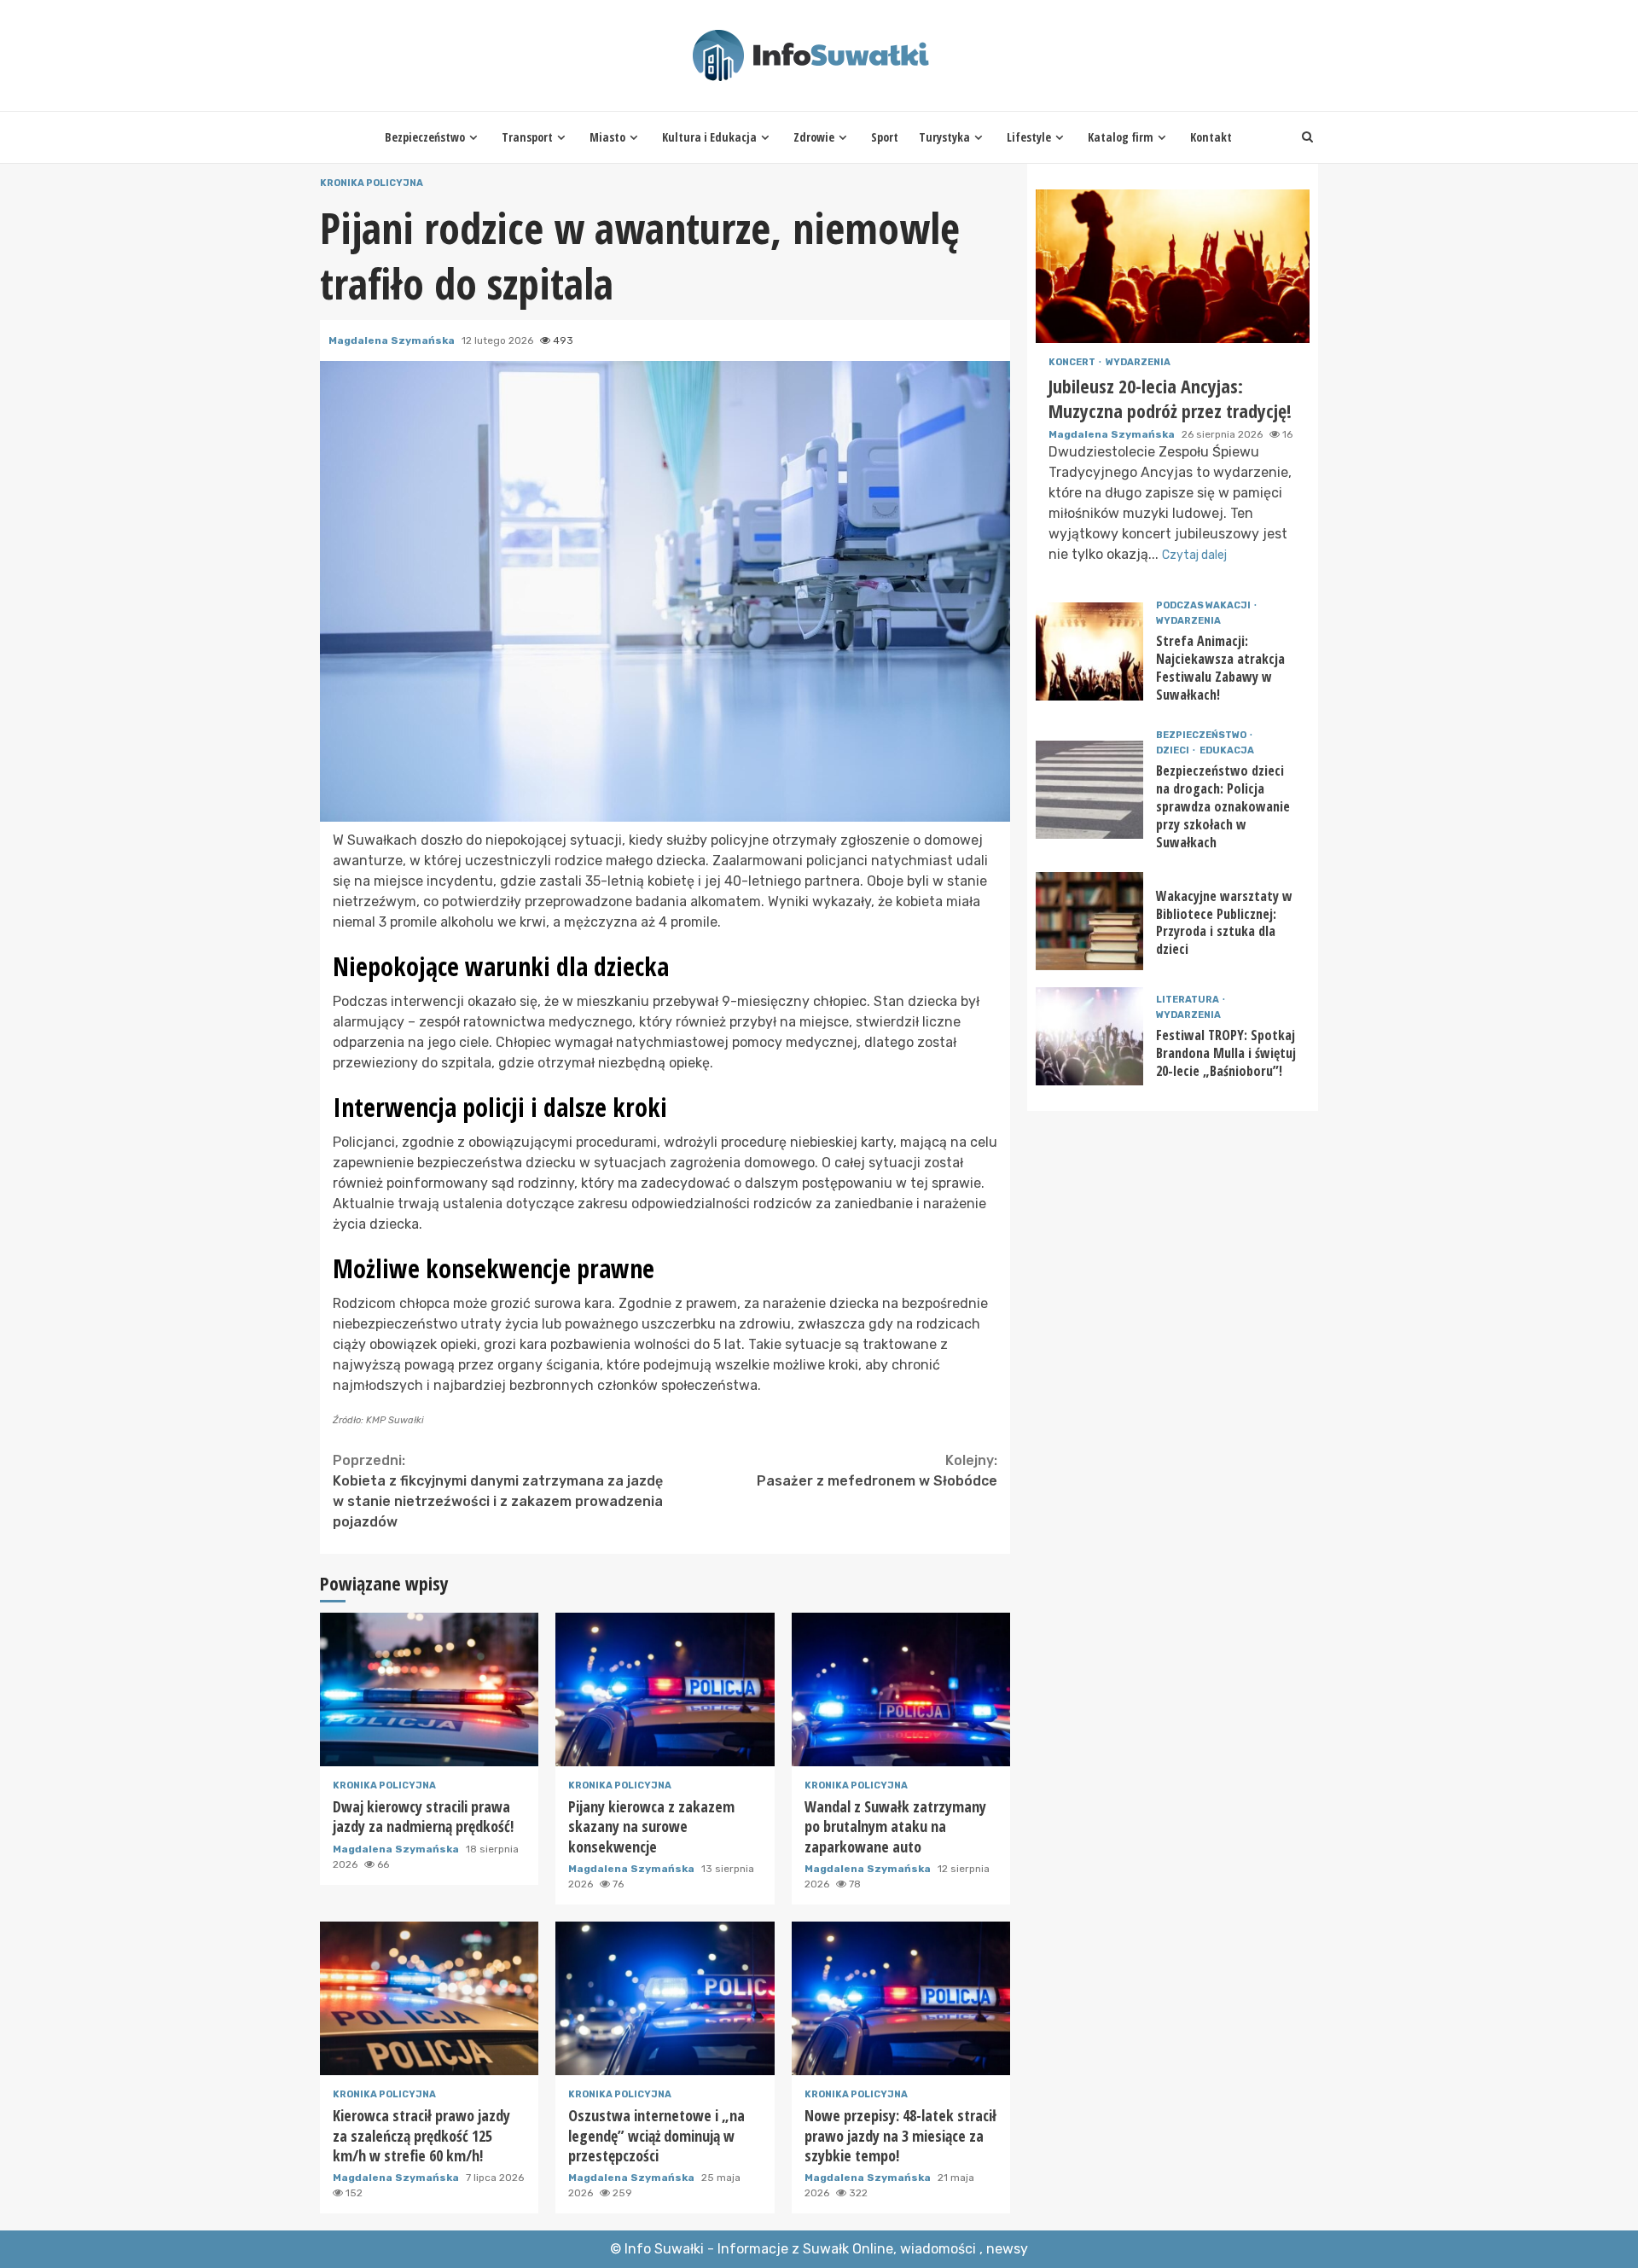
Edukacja (1227, 750)
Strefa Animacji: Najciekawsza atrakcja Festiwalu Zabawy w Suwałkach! (1089, 651)
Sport (885, 137)
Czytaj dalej (1194, 555)
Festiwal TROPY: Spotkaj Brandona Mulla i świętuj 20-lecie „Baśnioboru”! (1089, 1036)
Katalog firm (1121, 137)
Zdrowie (814, 137)
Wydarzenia (1138, 362)
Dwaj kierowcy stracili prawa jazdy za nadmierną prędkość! (429, 1689)
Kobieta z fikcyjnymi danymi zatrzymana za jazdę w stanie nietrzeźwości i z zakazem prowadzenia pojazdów (498, 1491)
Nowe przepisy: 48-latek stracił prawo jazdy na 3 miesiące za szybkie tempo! (901, 1998)
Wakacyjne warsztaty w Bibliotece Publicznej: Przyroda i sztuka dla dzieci (1089, 921)
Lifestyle (1029, 137)
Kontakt (1211, 137)
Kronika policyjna (372, 183)
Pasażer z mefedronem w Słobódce (877, 1471)
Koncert (1073, 362)
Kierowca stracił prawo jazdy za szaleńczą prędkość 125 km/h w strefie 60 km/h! (429, 1998)
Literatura (1188, 1000)
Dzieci (1173, 750)
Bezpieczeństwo (425, 137)
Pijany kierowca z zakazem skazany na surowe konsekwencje (665, 1689)
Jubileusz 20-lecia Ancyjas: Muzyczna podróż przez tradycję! (1173, 266)
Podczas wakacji (1204, 605)
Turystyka (944, 137)
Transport (527, 137)
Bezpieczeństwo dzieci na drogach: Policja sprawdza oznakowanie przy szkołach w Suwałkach (1089, 790)
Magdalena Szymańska (393, 340)
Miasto (607, 137)
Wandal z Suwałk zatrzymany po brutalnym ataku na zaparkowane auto (901, 1689)
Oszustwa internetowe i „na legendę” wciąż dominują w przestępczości (665, 1998)
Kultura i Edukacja (709, 137)
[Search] (1307, 137)
